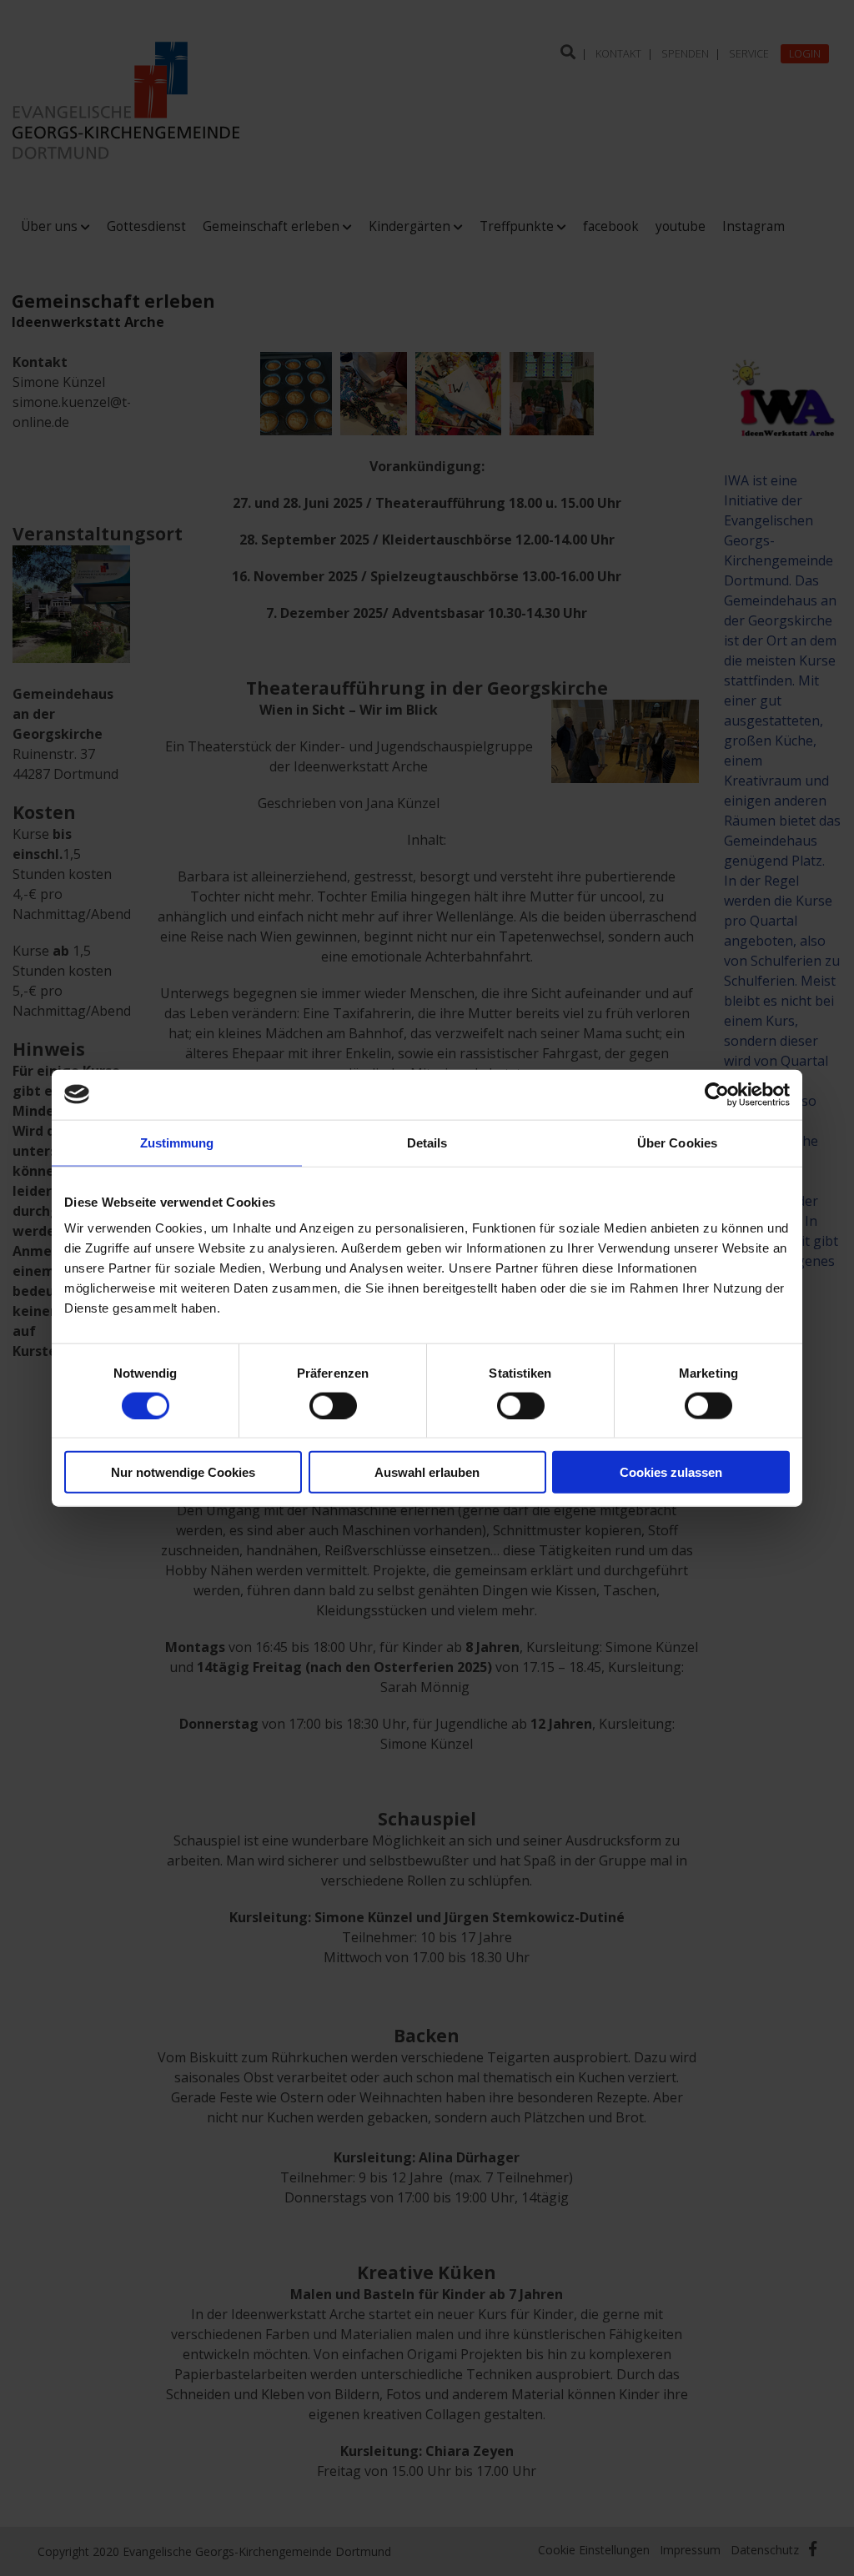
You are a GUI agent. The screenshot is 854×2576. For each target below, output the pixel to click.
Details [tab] (427, 1142)
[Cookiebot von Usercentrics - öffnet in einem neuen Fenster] (717, 1094)
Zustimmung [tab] (177, 1142)
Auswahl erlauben (427, 1472)
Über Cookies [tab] (677, 1142)
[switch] (333, 1405)
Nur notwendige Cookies (183, 1472)
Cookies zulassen (671, 1472)
